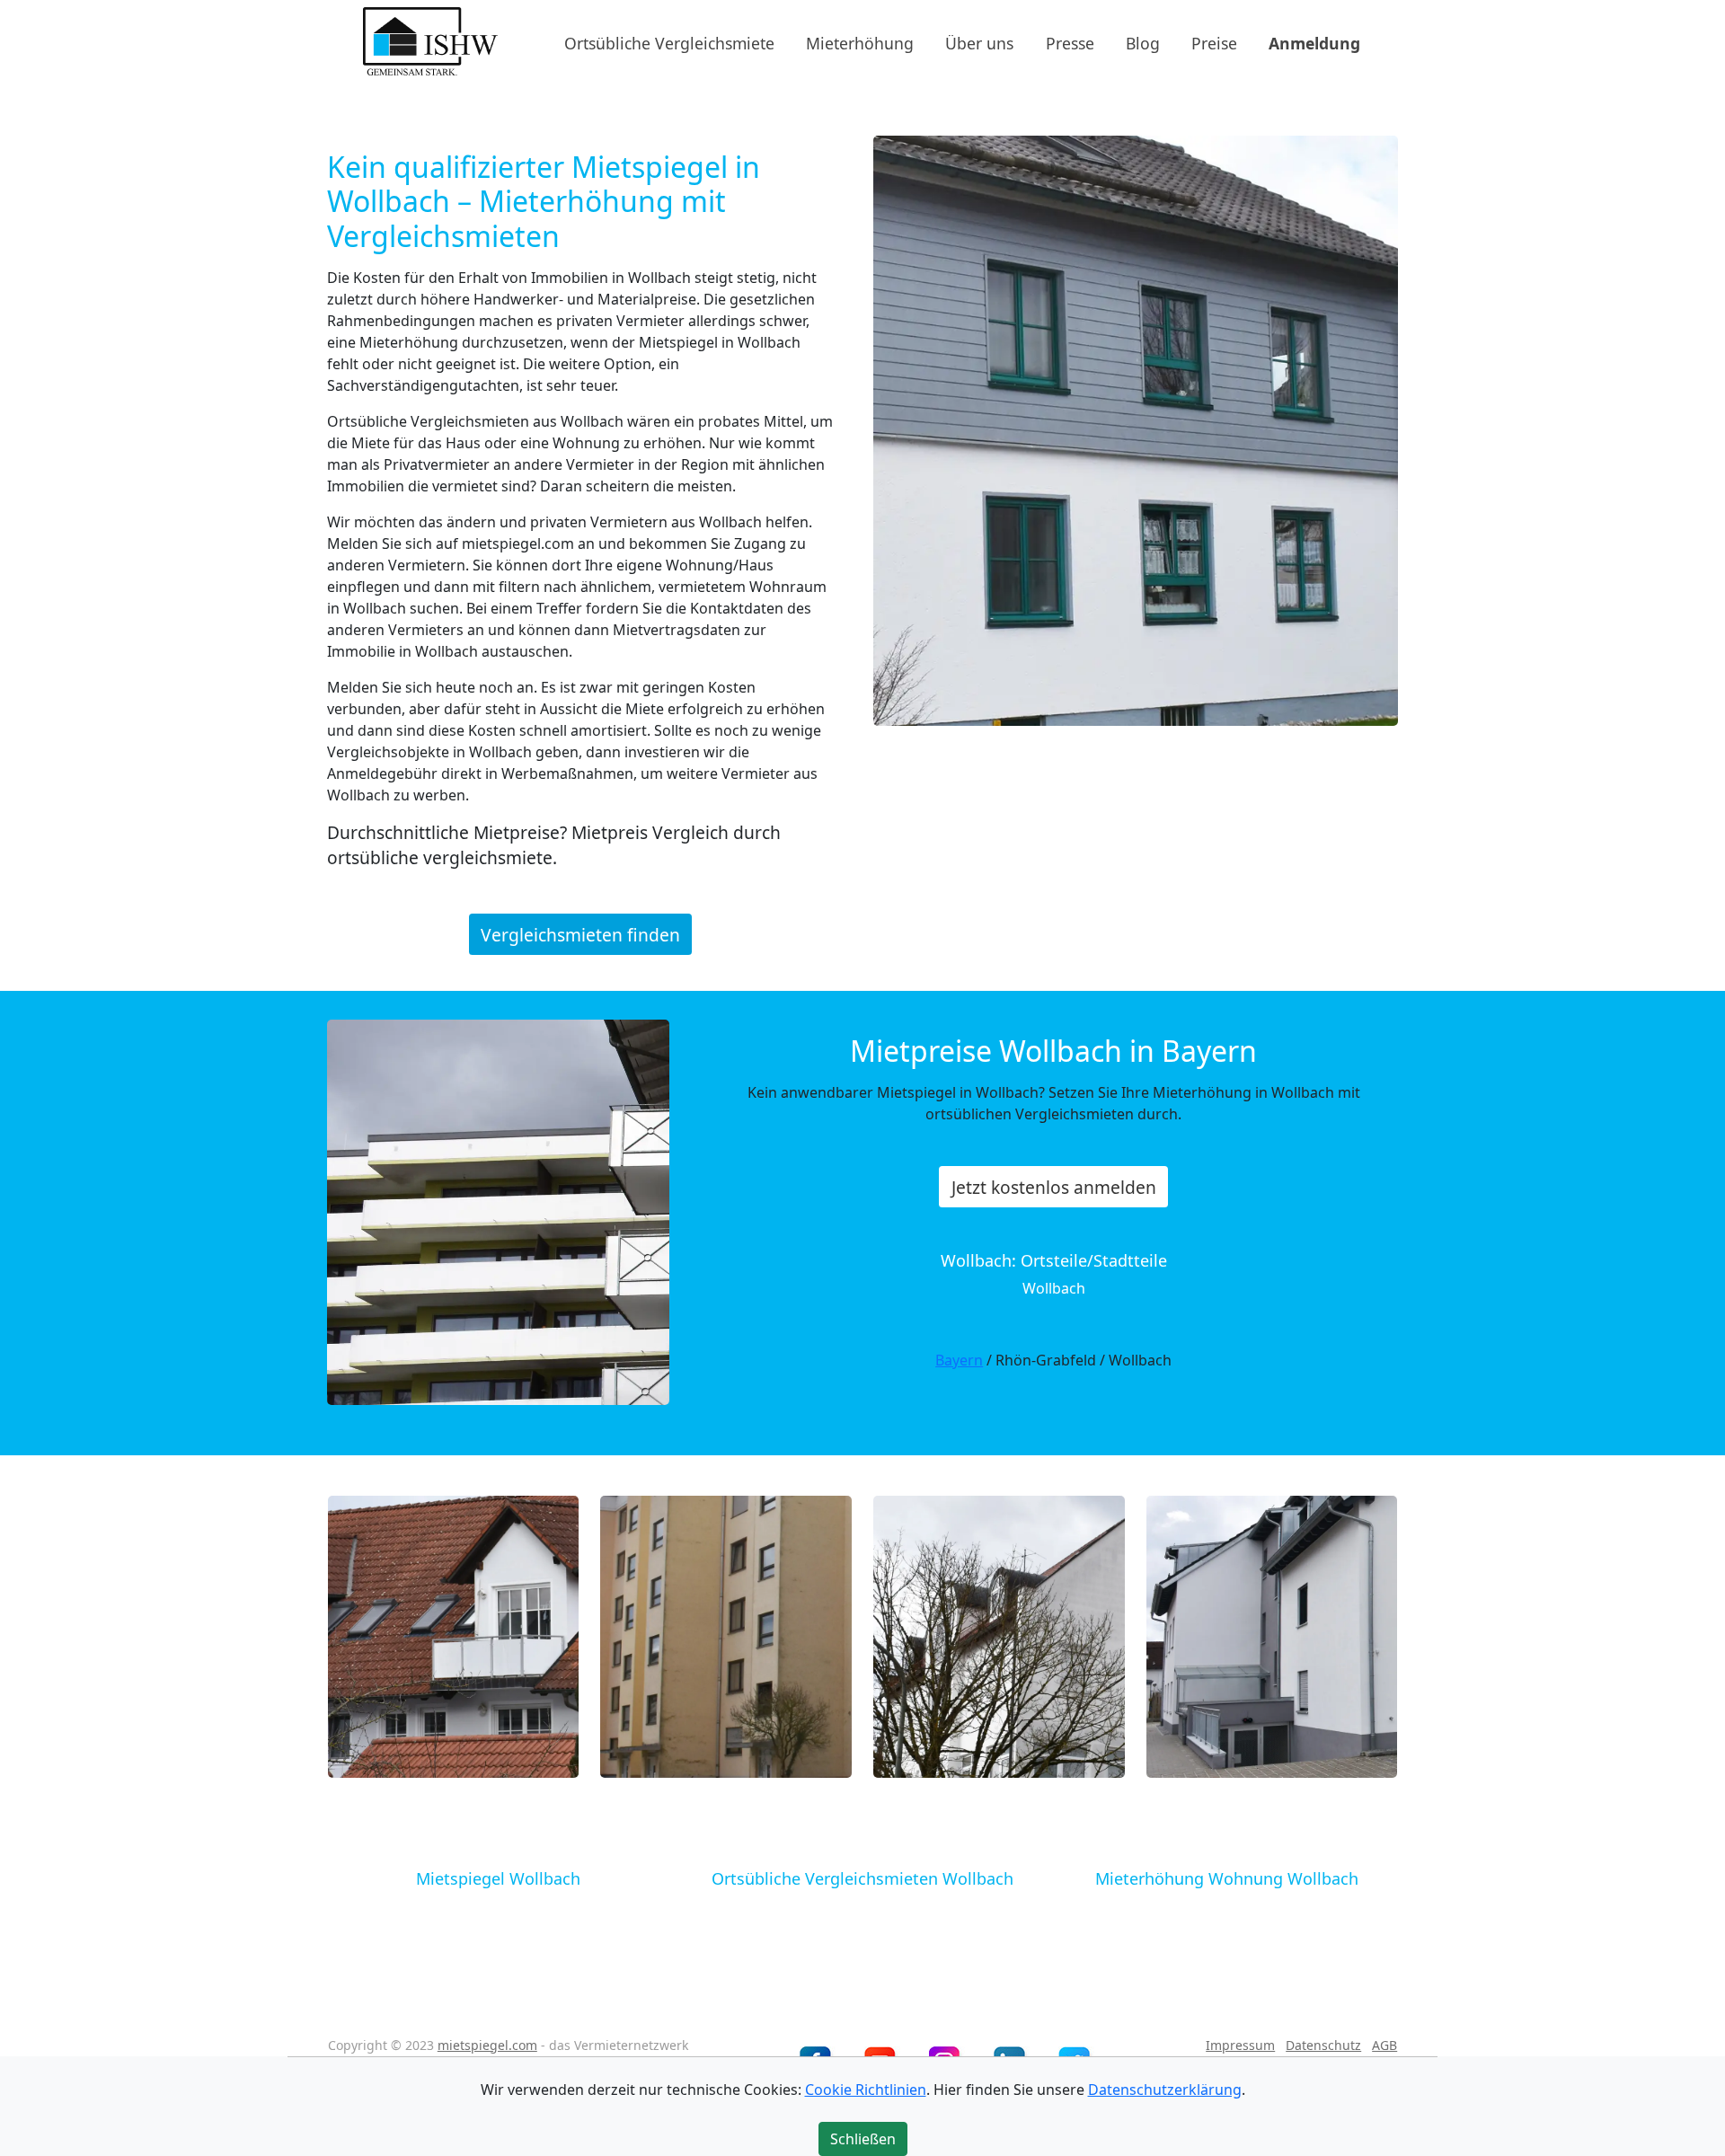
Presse (1070, 42)
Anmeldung (1314, 42)
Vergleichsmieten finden (580, 934)
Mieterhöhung (860, 42)
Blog (1143, 42)
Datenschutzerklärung (1165, 2090)
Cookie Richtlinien (866, 2090)
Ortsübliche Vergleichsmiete (669, 42)
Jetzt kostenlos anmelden (1054, 1187)
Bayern (959, 1360)
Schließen (863, 2139)
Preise (1214, 42)
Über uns (979, 42)
